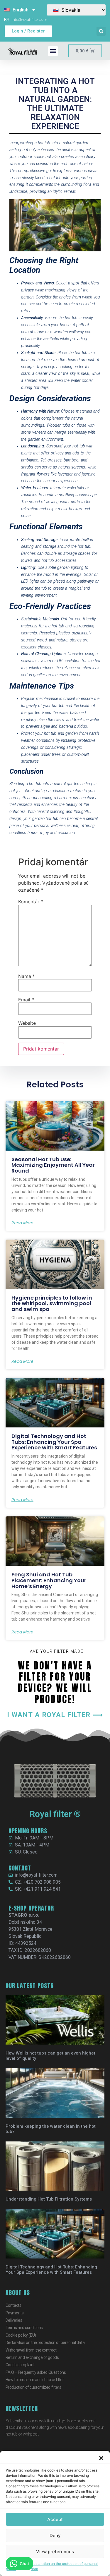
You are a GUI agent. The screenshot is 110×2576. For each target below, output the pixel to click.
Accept (55, 2519)
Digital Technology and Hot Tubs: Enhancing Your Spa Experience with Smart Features (54, 1442)
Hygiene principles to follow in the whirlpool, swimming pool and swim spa (52, 1304)
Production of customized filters (33, 2387)
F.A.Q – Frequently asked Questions (36, 2372)
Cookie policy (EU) (21, 2335)
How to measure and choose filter (35, 2380)
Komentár (31, 902)
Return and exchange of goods (32, 2357)
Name (27, 976)
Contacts (13, 2305)
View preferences (55, 2552)
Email (26, 1000)
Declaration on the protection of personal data (64, 2566)
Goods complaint (20, 2365)
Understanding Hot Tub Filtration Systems (49, 2199)
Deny (55, 2535)
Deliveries (14, 2320)
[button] (101, 2458)
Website (27, 1023)
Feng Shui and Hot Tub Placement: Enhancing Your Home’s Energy (49, 1580)
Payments (15, 2313)
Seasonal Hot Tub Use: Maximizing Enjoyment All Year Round (53, 1165)
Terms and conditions (24, 2328)
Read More (22, 1223)
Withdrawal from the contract (31, 2350)
